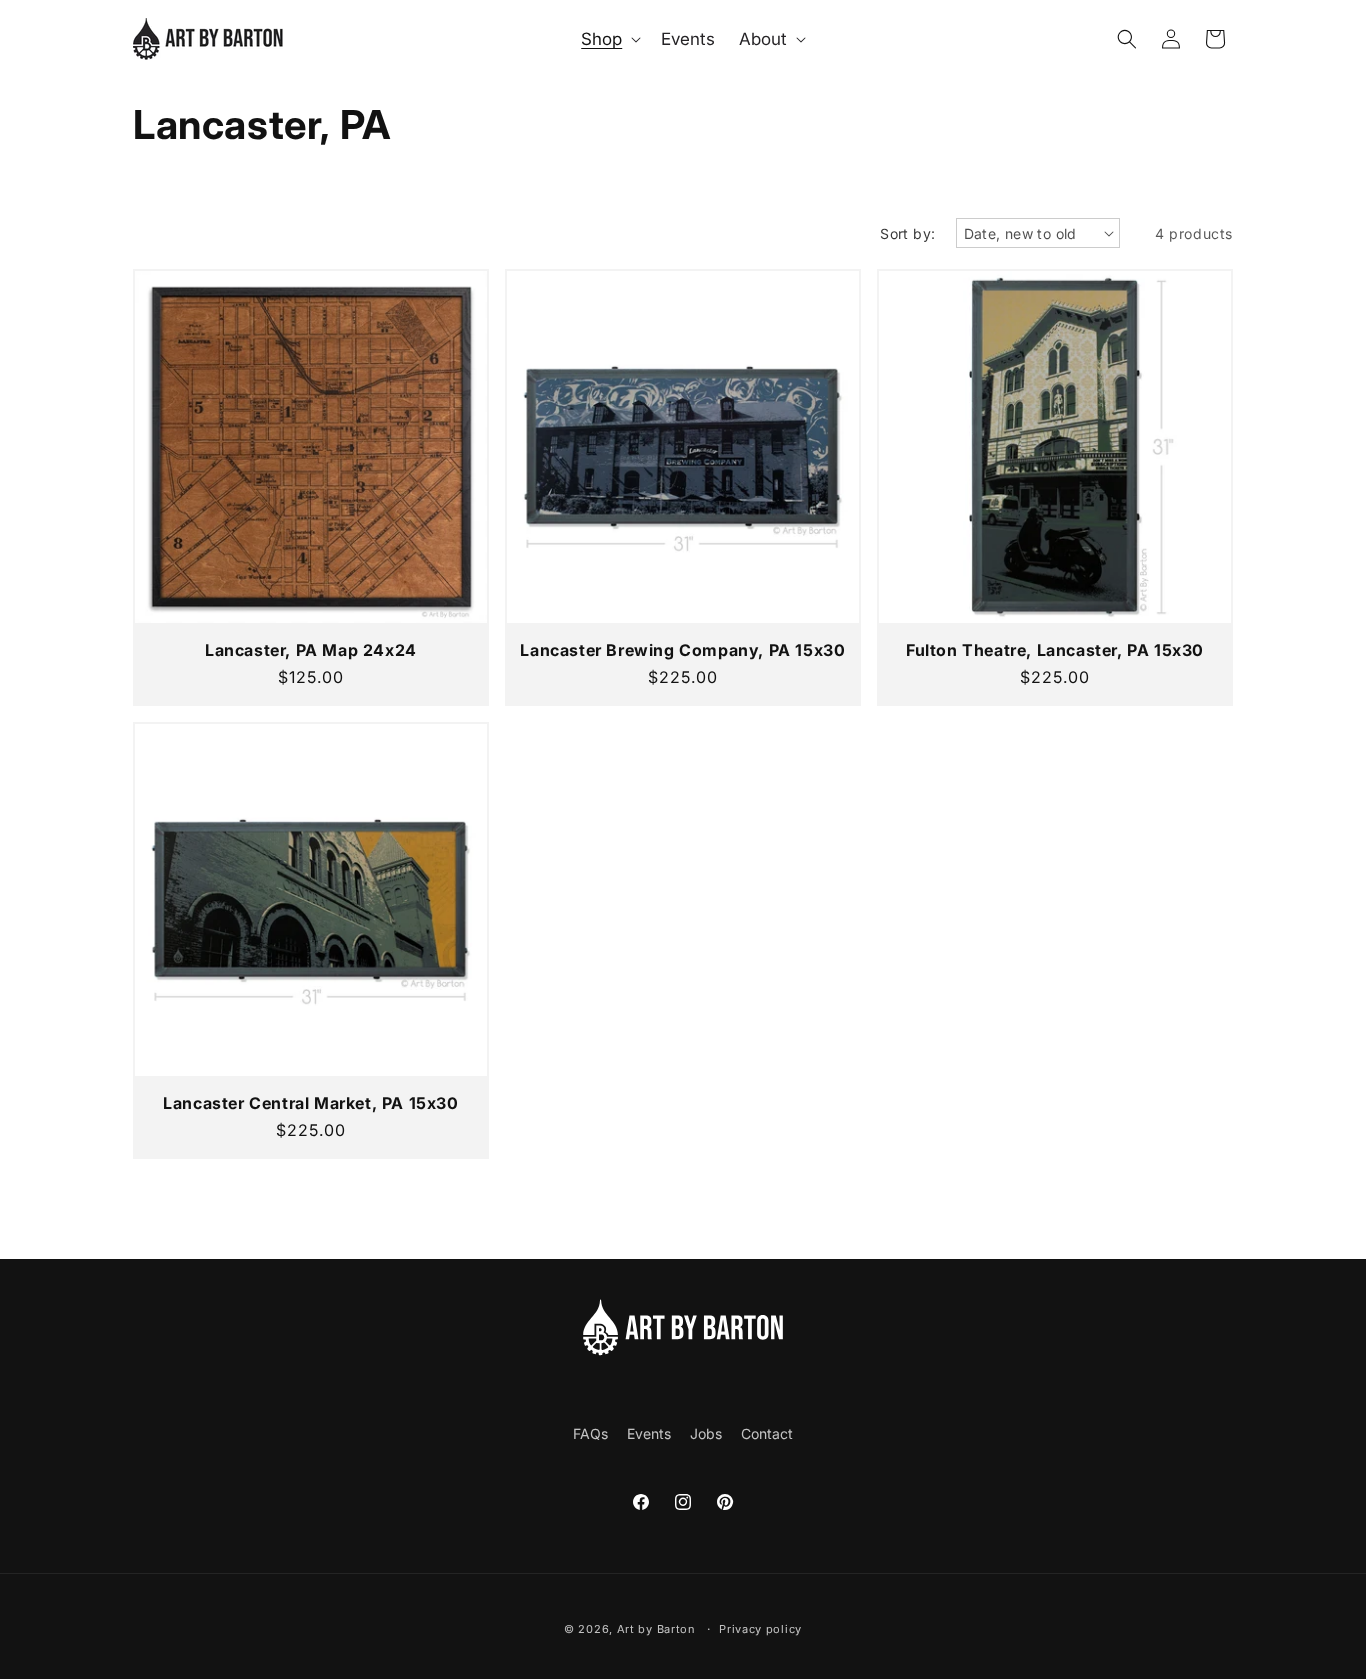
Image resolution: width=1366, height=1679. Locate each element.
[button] (609, 39)
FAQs (590, 1433)
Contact (767, 1433)
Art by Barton (656, 1629)
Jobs (706, 1433)
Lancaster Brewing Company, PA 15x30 (682, 650)
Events (649, 1433)
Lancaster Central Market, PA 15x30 (310, 1103)
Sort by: (907, 233)
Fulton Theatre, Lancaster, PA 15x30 (1055, 650)
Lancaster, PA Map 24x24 (311, 650)
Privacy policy (760, 1629)
